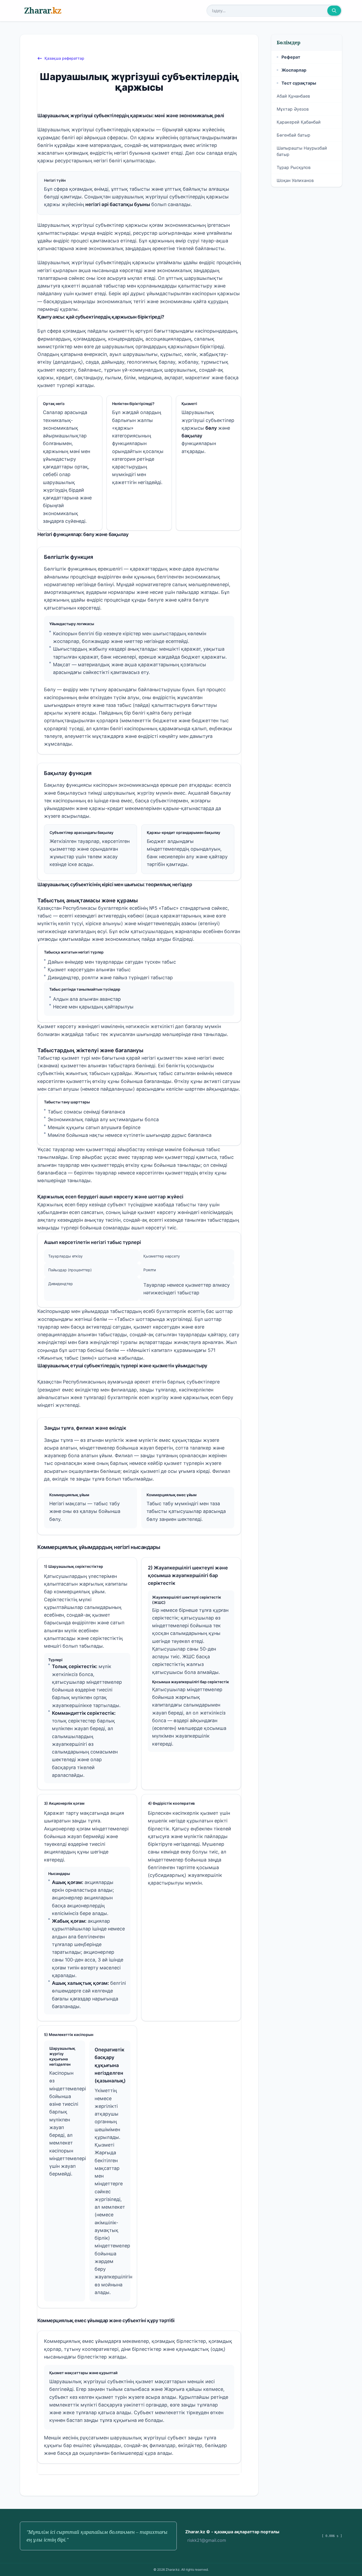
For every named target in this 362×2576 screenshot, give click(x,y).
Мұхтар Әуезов (293, 109)
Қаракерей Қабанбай (299, 122)
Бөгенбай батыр (293, 135)
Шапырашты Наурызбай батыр (302, 151)
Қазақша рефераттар (64, 58)
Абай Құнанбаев (293, 96)
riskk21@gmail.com (207, 2540)
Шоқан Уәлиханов (295, 180)
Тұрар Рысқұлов (294, 167)
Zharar (43, 10)
